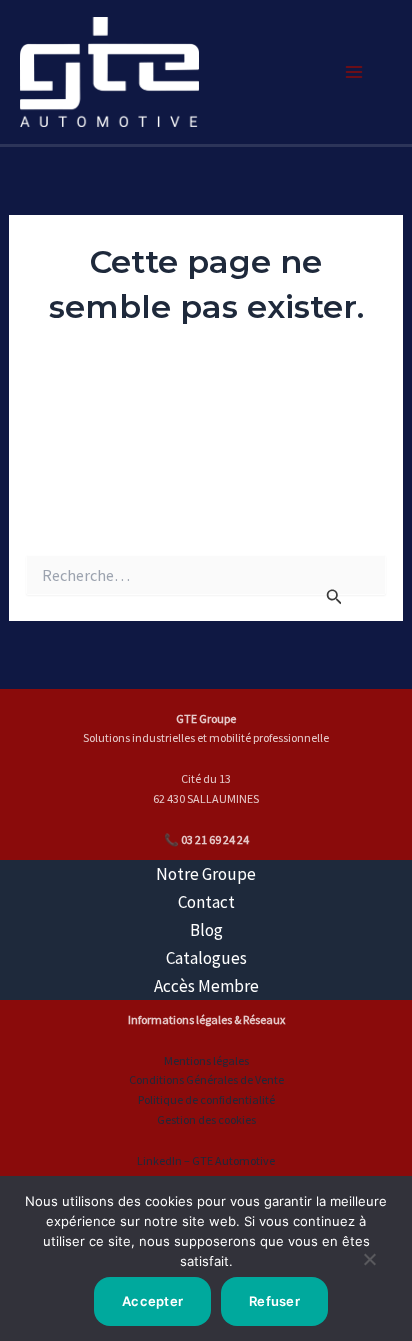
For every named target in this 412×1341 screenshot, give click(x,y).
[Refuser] (369, 1267)
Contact (206, 902)
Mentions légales (206, 1060)
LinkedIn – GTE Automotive (206, 1160)
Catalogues (206, 958)
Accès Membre (206, 986)
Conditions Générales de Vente (206, 1079)
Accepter (152, 1301)
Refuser (274, 1301)
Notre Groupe (206, 874)
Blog (206, 930)
